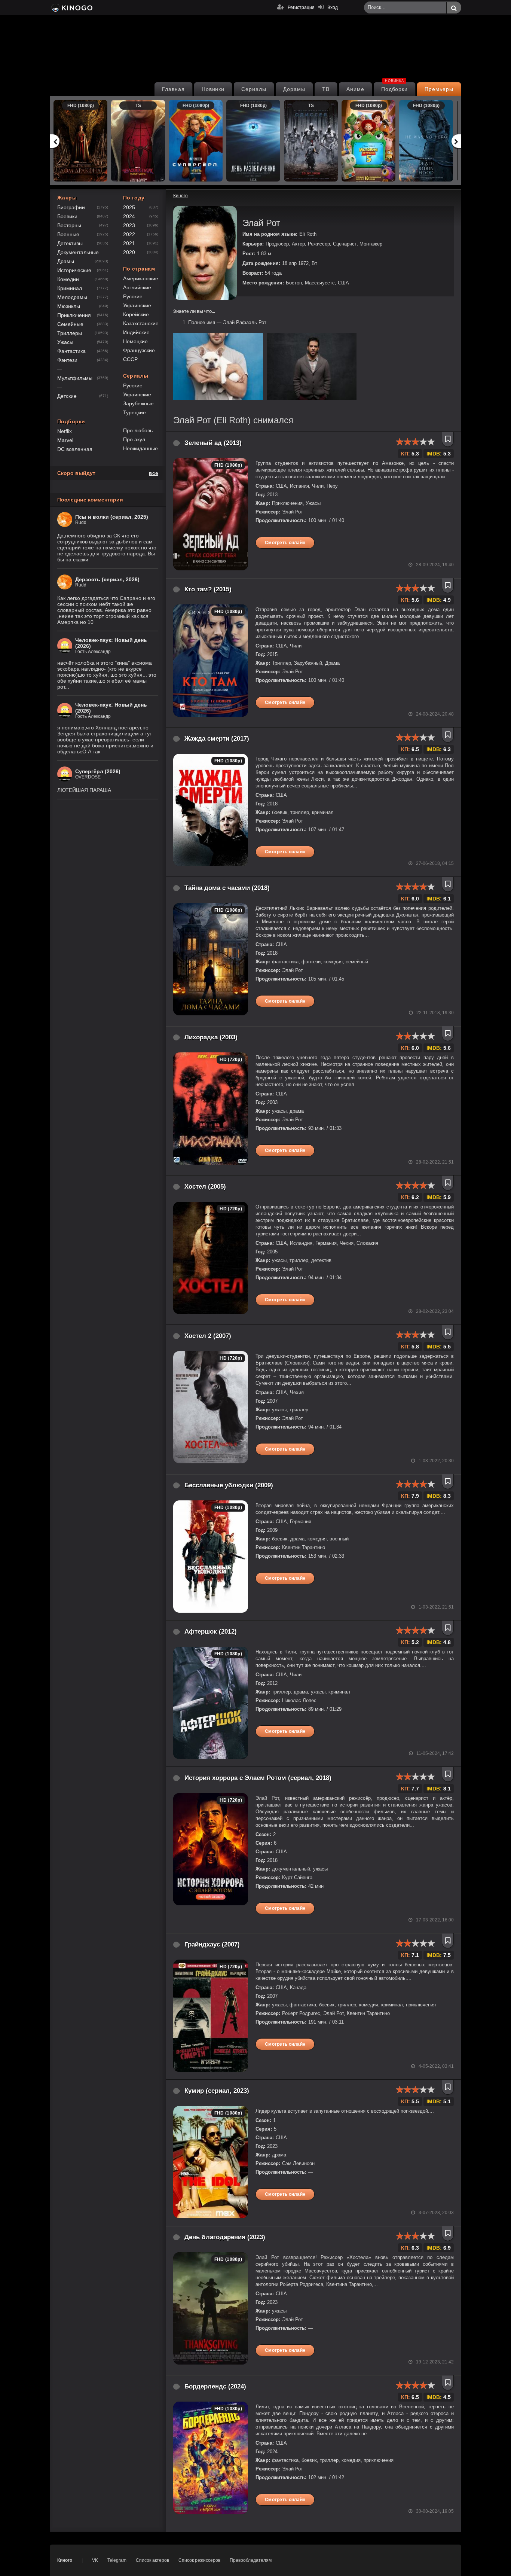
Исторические (74, 270)
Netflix (65, 431)
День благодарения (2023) (225, 2237)
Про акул (134, 439)
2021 (129, 243)
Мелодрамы (72, 297)
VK (95, 2560)
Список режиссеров (199, 2560)
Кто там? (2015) (208, 589)
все (154, 473)
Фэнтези (67, 360)
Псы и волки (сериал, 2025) (112, 517)
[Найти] (454, 8)
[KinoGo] (71, 7)
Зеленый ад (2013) (213, 443)
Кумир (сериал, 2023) (217, 2091)
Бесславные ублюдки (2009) (229, 1485)
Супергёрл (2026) (98, 771)
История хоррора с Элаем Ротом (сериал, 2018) (258, 1778)
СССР (130, 359)
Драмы (66, 261)
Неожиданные (140, 448)
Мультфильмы (75, 378)
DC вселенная (75, 449)
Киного (65, 2560)
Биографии (71, 207)
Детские (67, 396)
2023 (129, 225)
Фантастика (71, 351)
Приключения (74, 315)
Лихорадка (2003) (211, 1037)
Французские (139, 350)
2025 (129, 207)
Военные (68, 234)
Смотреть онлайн (285, 543)
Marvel (65, 440)
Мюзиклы (69, 306)
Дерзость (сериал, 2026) (107, 579)
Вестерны (69, 225)
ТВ (326, 89)
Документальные (78, 252)
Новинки (213, 89)
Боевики (67, 216)
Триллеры (70, 333)
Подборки (395, 87)
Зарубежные (138, 403)
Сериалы (254, 89)
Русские (133, 296)
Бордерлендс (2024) (215, 2386)
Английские (137, 287)
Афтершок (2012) (211, 1632)
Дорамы (294, 89)
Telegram (117, 2560)
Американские (141, 278)
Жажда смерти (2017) (217, 739)
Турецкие (134, 412)
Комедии (68, 279)
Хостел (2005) (205, 1187)
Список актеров (152, 2560)
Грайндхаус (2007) (212, 1944)
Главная (173, 89)
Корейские (136, 314)
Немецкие (135, 341)
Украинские (137, 305)
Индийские (136, 332)
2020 (129, 252)
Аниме (355, 89)
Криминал (70, 288)
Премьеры (439, 89)
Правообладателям (251, 2560)
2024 (129, 216)
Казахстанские (141, 323)
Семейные (70, 324)
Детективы (70, 243)
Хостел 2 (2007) (208, 1336)
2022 (129, 234)
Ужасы (65, 342)
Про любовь (138, 430)
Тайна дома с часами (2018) (227, 888)
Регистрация (301, 7)
